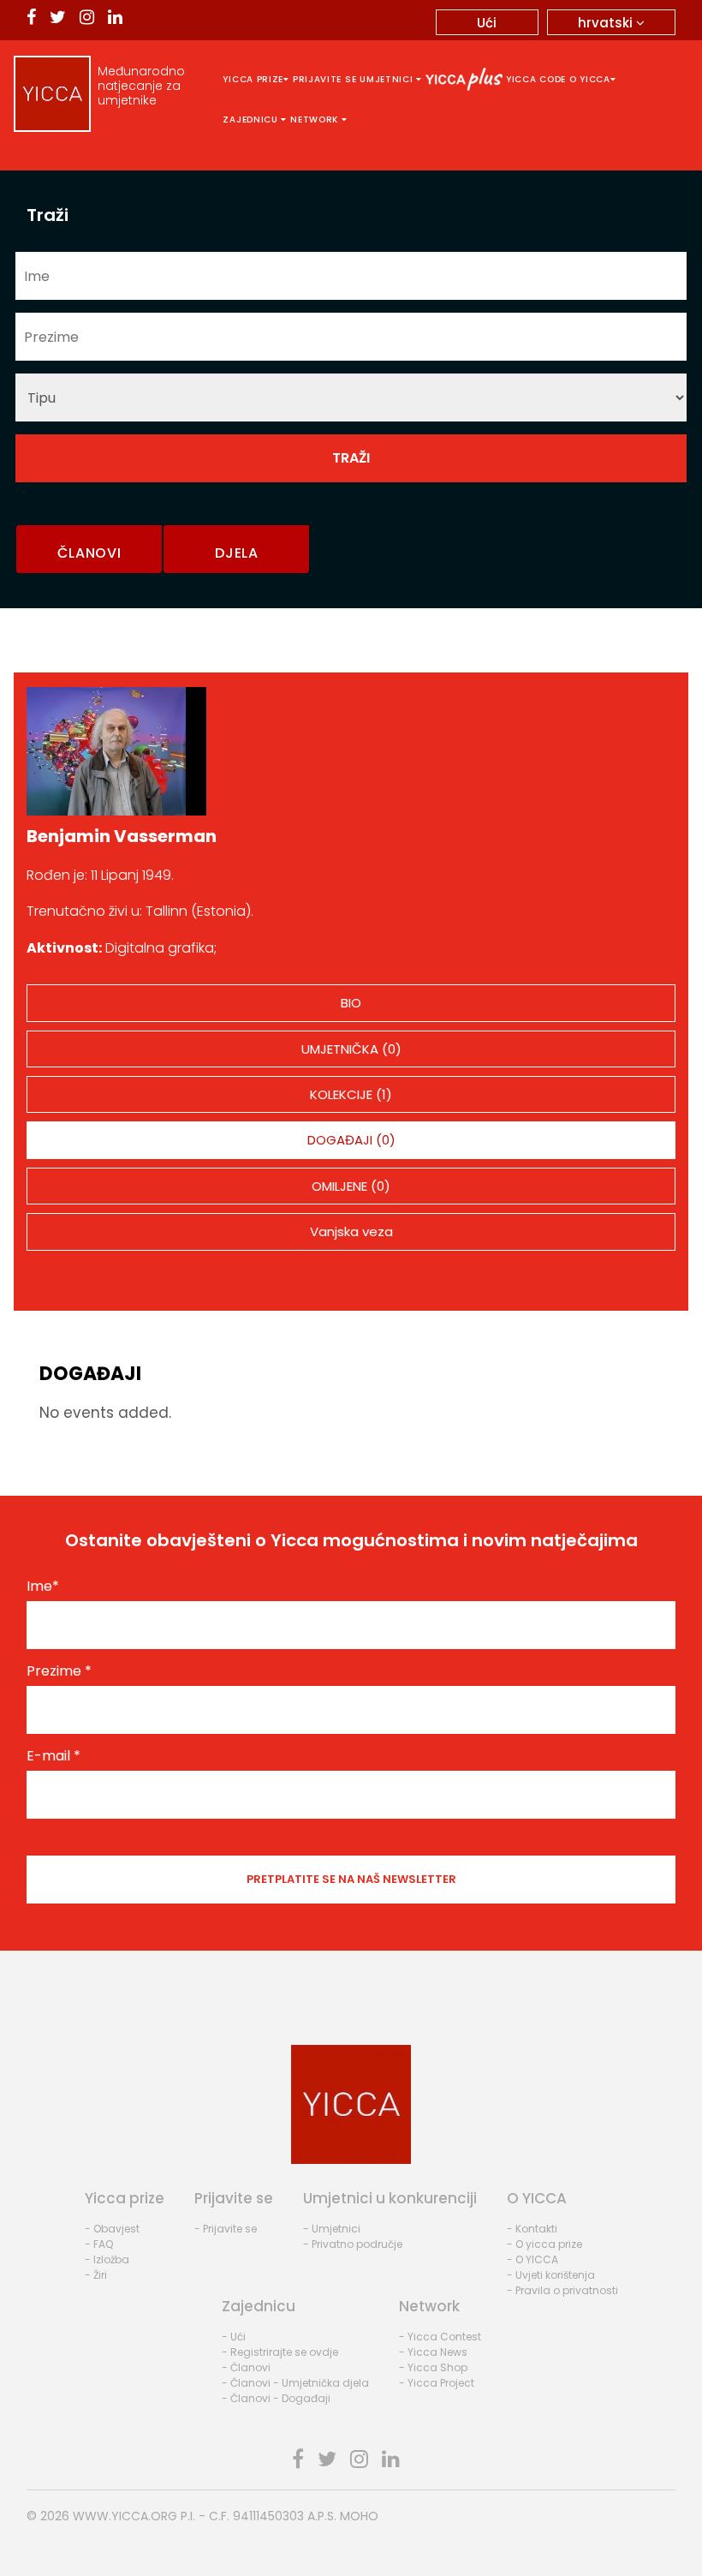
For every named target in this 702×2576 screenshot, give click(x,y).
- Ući (234, 2337)
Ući (487, 23)
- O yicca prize (544, 2244)
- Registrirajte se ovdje (280, 2352)
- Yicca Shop (433, 2367)
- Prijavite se (226, 2229)
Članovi (89, 553)
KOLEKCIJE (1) (351, 1094)
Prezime (59, 1671)
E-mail (54, 1756)
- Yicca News (433, 2352)
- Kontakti (532, 2229)
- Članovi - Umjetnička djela (295, 2383)
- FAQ (99, 2244)
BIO (351, 1003)
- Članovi (246, 2367)
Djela (237, 553)
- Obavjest (112, 2229)
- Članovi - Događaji (276, 2398)
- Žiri (96, 2275)
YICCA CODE (536, 79)
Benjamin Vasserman (122, 836)
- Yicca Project (437, 2383)
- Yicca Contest (440, 2337)
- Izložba (107, 2259)
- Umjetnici (332, 2229)
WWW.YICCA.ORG (125, 2516)
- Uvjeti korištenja (551, 2275)
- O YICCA (532, 2259)
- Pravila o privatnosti (562, 2290)
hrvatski (607, 23)
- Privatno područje (353, 2244)
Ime (43, 1587)
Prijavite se (324, 79)
